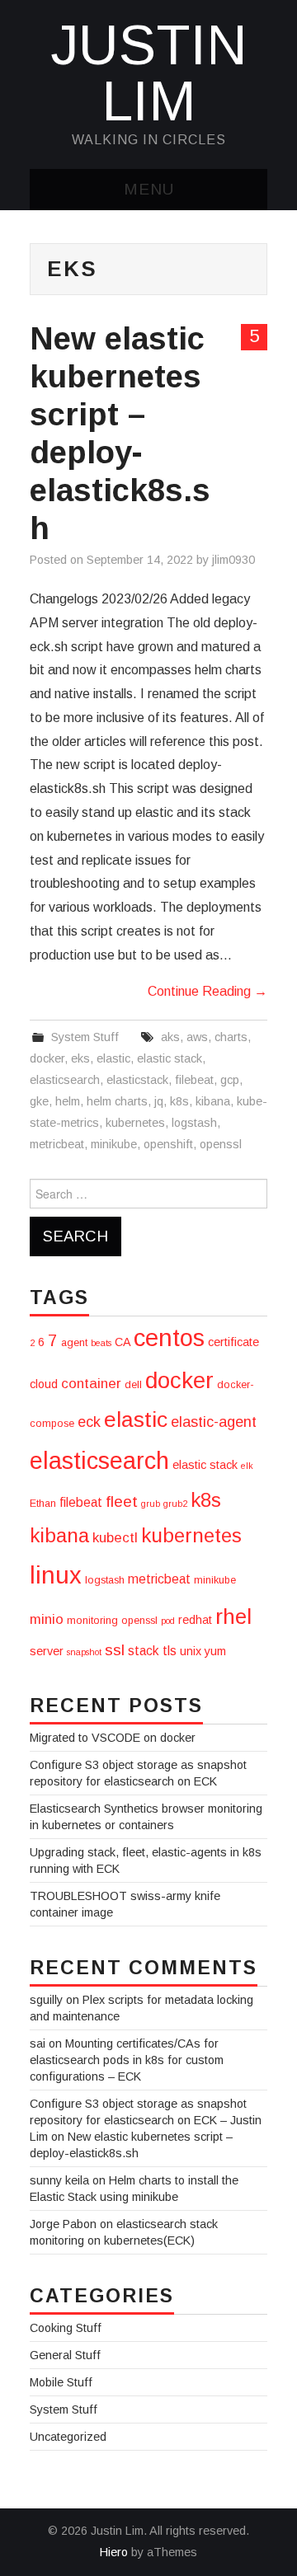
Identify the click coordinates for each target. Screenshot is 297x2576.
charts (231, 1037)
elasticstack (137, 1080)
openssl (221, 1144)
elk (247, 1466)
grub (151, 1504)
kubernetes (135, 1123)
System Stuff (85, 1037)
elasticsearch (65, 1080)
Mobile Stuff (61, 2382)
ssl (115, 1650)
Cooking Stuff (66, 2328)
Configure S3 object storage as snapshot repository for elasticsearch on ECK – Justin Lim (146, 2120)
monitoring (92, 1621)
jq (159, 1101)
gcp (230, 1080)
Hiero (114, 2552)
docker (47, 1058)
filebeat (194, 1080)
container (91, 1384)
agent (74, 1343)
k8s (179, 1101)
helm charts (117, 1101)
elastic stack (170, 1058)
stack (144, 1651)
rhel (233, 1616)
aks (170, 1037)
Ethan (43, 1504)
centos (169, 1337)
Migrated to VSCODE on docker (113, 1738)
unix (191, 1651)
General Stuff (65, 2355)
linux (56, 1575)
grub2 (175, 1504)
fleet (122, 1501)
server (47, 1651)
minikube (114, 1144)
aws (197, 1037)
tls (170, 1651)
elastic (113, 1058)
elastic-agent (214, 1422)
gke (39, 1101)
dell (133, 1385)
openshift (168, 1144)
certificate (233, 1342)
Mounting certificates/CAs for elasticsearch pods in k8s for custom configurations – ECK (127, 2060)
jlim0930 (233, 560)
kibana (213, 1101)
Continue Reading (207, 991)
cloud (44, 1384)
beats (101, 1343)
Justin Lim (149, 73)
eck (89, 1422)
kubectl (115, 1538)
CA (123, 1342)
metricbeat (57, 1144)
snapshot (84, 1652)
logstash (194, 1123)
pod (168, 1621)
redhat (195, 1620)
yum (215, 1651)
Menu (149, 189)
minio (47, 1619)
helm (68, 1101)
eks (80, 1058)
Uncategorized (68, 2437)
